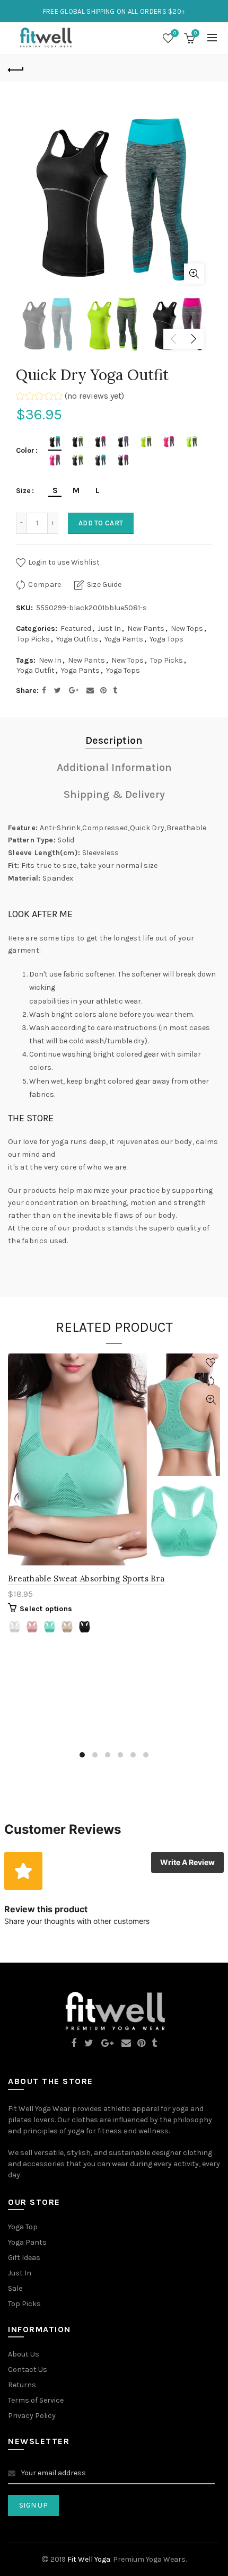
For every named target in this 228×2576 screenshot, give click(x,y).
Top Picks (33, 639)
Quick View (211, 1400)
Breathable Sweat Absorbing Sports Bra (86, 1579)
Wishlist (175, 33)
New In (50, 660)
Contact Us (28, 2370)
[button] (70, 397)
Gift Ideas (24, 2258)
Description (114, 740)
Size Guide (104, 584)
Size (23, 491)
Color (25, 451)
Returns (22, 2385)
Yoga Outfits (77, 639)
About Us (24, 2354)
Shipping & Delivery (114, 794)
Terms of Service (36, 2400)
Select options (46, 1609)
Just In (109, 628)
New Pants (146, 628)
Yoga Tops (166, 639)
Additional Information (114, 767)
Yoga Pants (124, 639)
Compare (45, 584)
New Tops (187, 628)
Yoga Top (23, 2227)
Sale (15, 2288)
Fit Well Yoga (89, 2559)
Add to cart (101, 523)
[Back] (16, 68)
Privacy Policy (32, 2416)
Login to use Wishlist (63, 562)
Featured (76, 628)
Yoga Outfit (36, 670)
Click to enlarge (194, 274)
